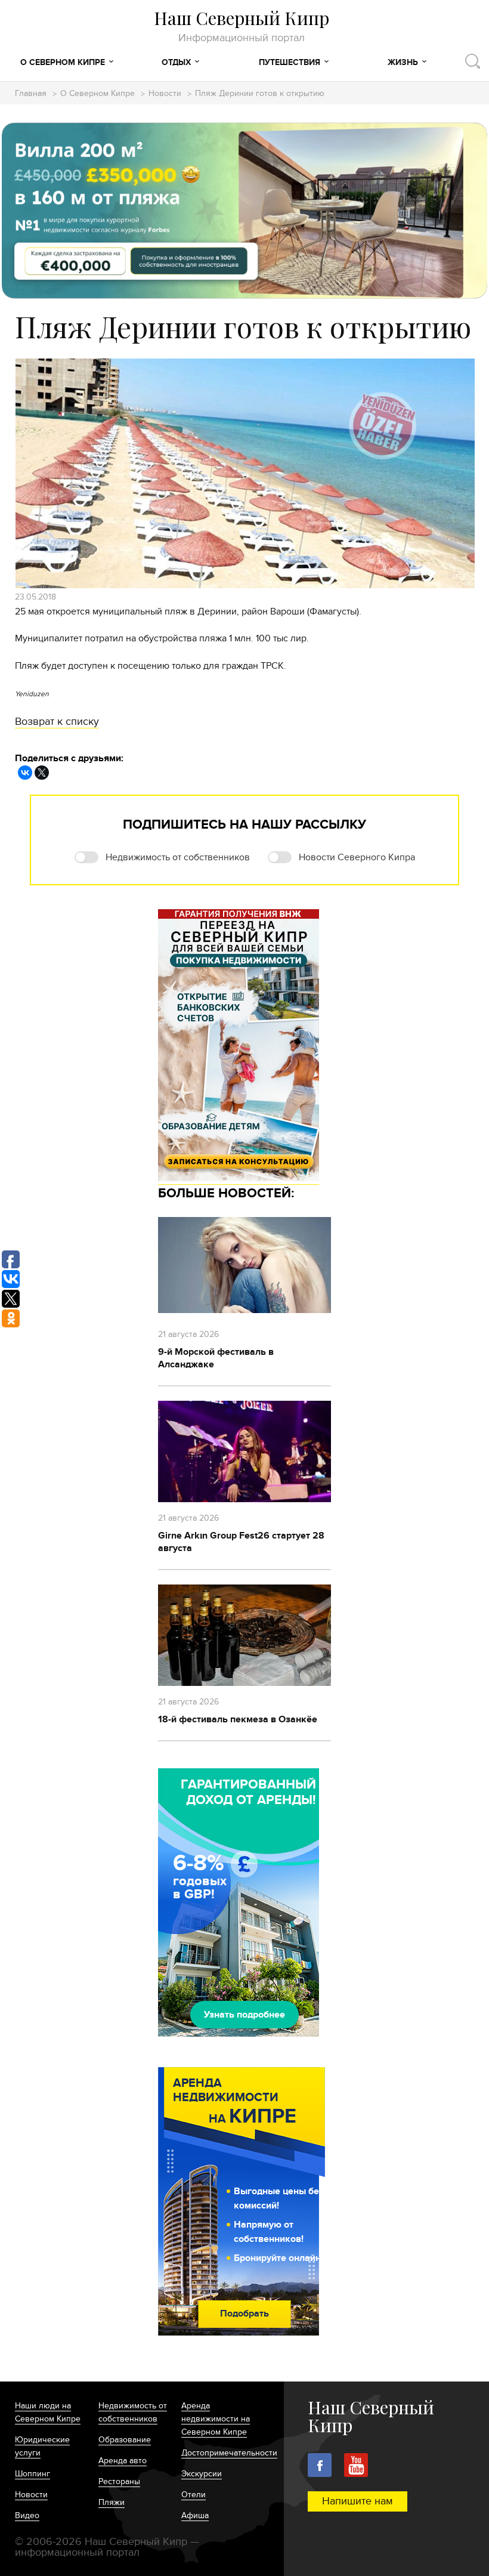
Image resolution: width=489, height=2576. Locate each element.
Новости (165, 94)
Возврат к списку (57, 722)
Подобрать (244, 2314)
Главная (31, 94)
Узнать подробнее (244, 2015)
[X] (42, 773)
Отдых (176, 62)
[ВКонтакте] (25, 773)
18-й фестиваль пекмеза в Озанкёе (238, 1719)
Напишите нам (358, 2501)
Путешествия (290, 62)
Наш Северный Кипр (242, 26)
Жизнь (403, 62)
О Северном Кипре (63, 62)
